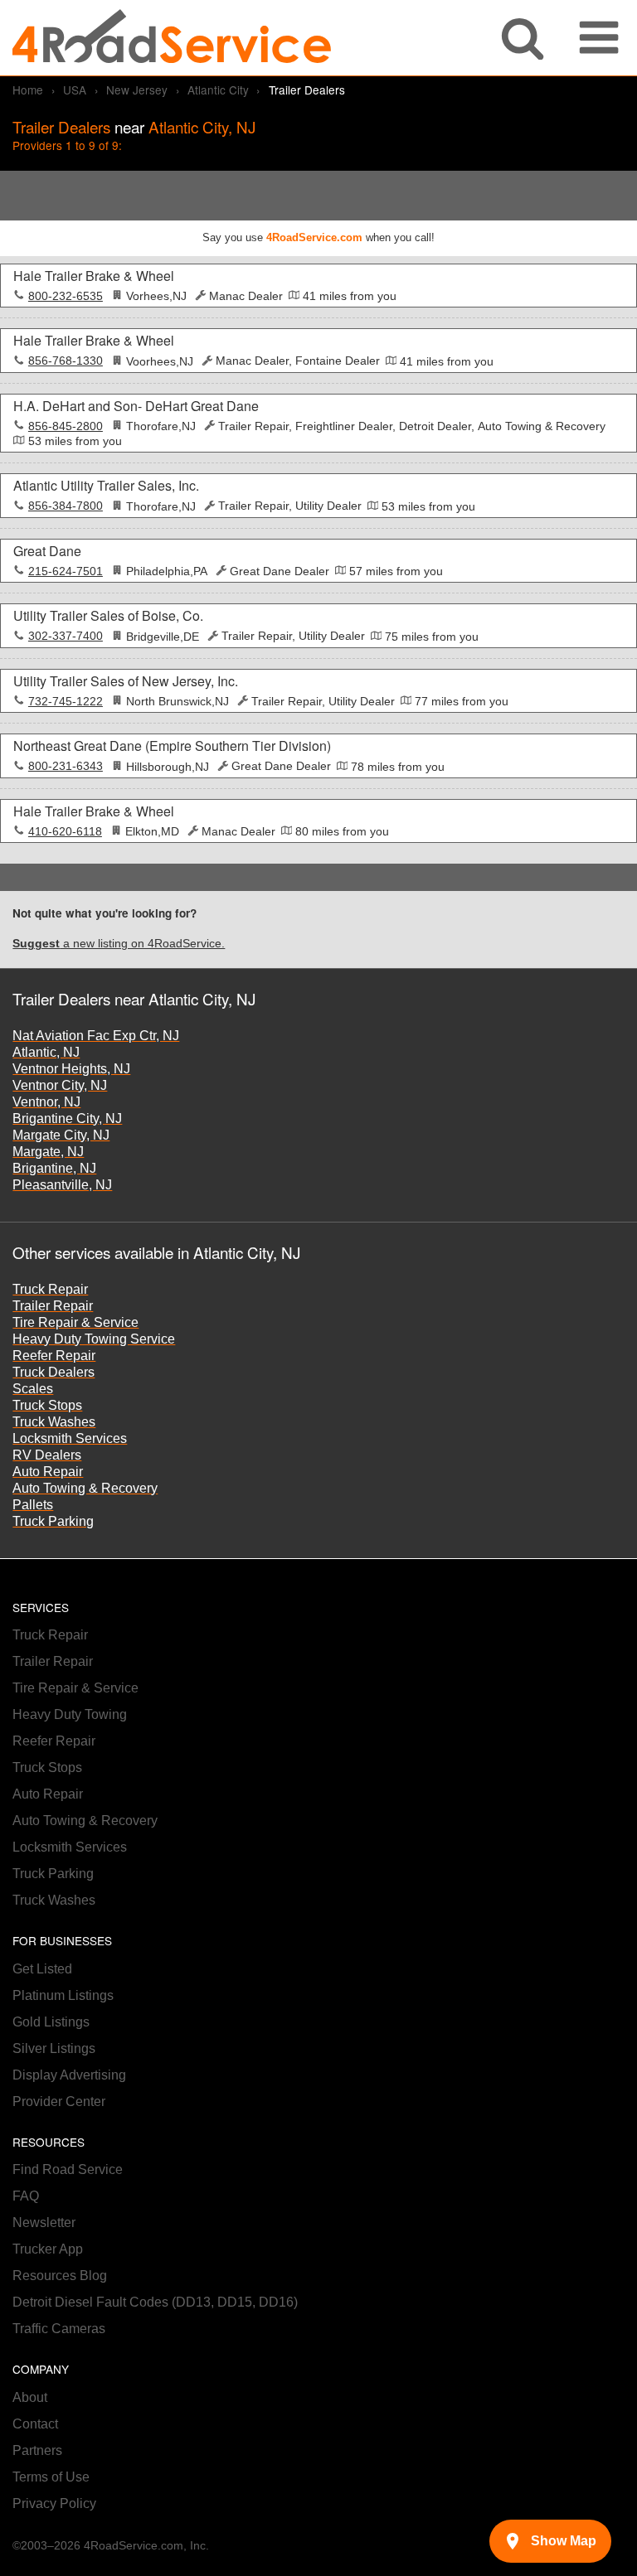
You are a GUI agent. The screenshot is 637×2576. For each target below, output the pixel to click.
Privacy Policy (54, 2503)
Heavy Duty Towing (70, 1714)
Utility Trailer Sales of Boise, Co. (108, 615)
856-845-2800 (66, 426)
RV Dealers (47, 1455)
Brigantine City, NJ (67, 1119)
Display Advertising (69, 2075)
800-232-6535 (66, 296)
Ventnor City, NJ (60, 1085)
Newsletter (44, 2223)
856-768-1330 (66, 361)
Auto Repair (48, 1472)
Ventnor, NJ (46, 1102)
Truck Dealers (53, 1372)
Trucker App (48, 2249)
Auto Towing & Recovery (85, 1488)
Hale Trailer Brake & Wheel (94, 276)
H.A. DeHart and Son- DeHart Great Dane (136, 406)
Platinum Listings (63, 1995)
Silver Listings (54, 2048)
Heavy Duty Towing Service (94, 1339)
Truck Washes (54, 1422)
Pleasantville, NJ (62, 1185)
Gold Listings (51, 2022)
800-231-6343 (66, 766)
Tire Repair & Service (75, 1322)
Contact (35, 2424)
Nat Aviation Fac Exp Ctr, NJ (96, 1036)
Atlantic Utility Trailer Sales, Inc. (106, 485)
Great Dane (47, 551)
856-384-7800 (66, 506)
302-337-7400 (66, 636)
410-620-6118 (65, 832)
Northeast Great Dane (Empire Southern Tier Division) (172, 746)
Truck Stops (47, 1405)
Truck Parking (53, 1521)
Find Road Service (68, 2169)
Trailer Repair (53, 1306)
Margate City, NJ (61, 1135)
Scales (33, 1389)
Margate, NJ (48, 1152)
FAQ (26, 2196)
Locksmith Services (70, 1438)
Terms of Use (51, 2477)
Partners (37, 2450)
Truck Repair (50, 1289)
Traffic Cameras (59, 2329)
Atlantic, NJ (46, 1052)
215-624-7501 (66, 571)
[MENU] (599, 38)
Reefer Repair (54, 1356)
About (30, 2397)
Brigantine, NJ (54, 1168)
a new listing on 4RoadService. (119, 944)
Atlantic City (218, 90)
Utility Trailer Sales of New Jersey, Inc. (126, 681)
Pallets (33, 1505)
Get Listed (42, 1969)
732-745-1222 (66, 702)
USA (75, 90)
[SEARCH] (523, 38)
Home (28, 90)
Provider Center (59, 2101)
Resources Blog (60, 2276)
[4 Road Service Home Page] (172, 38)
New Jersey (137, 90)
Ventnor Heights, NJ (71, 1069)
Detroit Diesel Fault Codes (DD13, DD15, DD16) (155, 2302)
